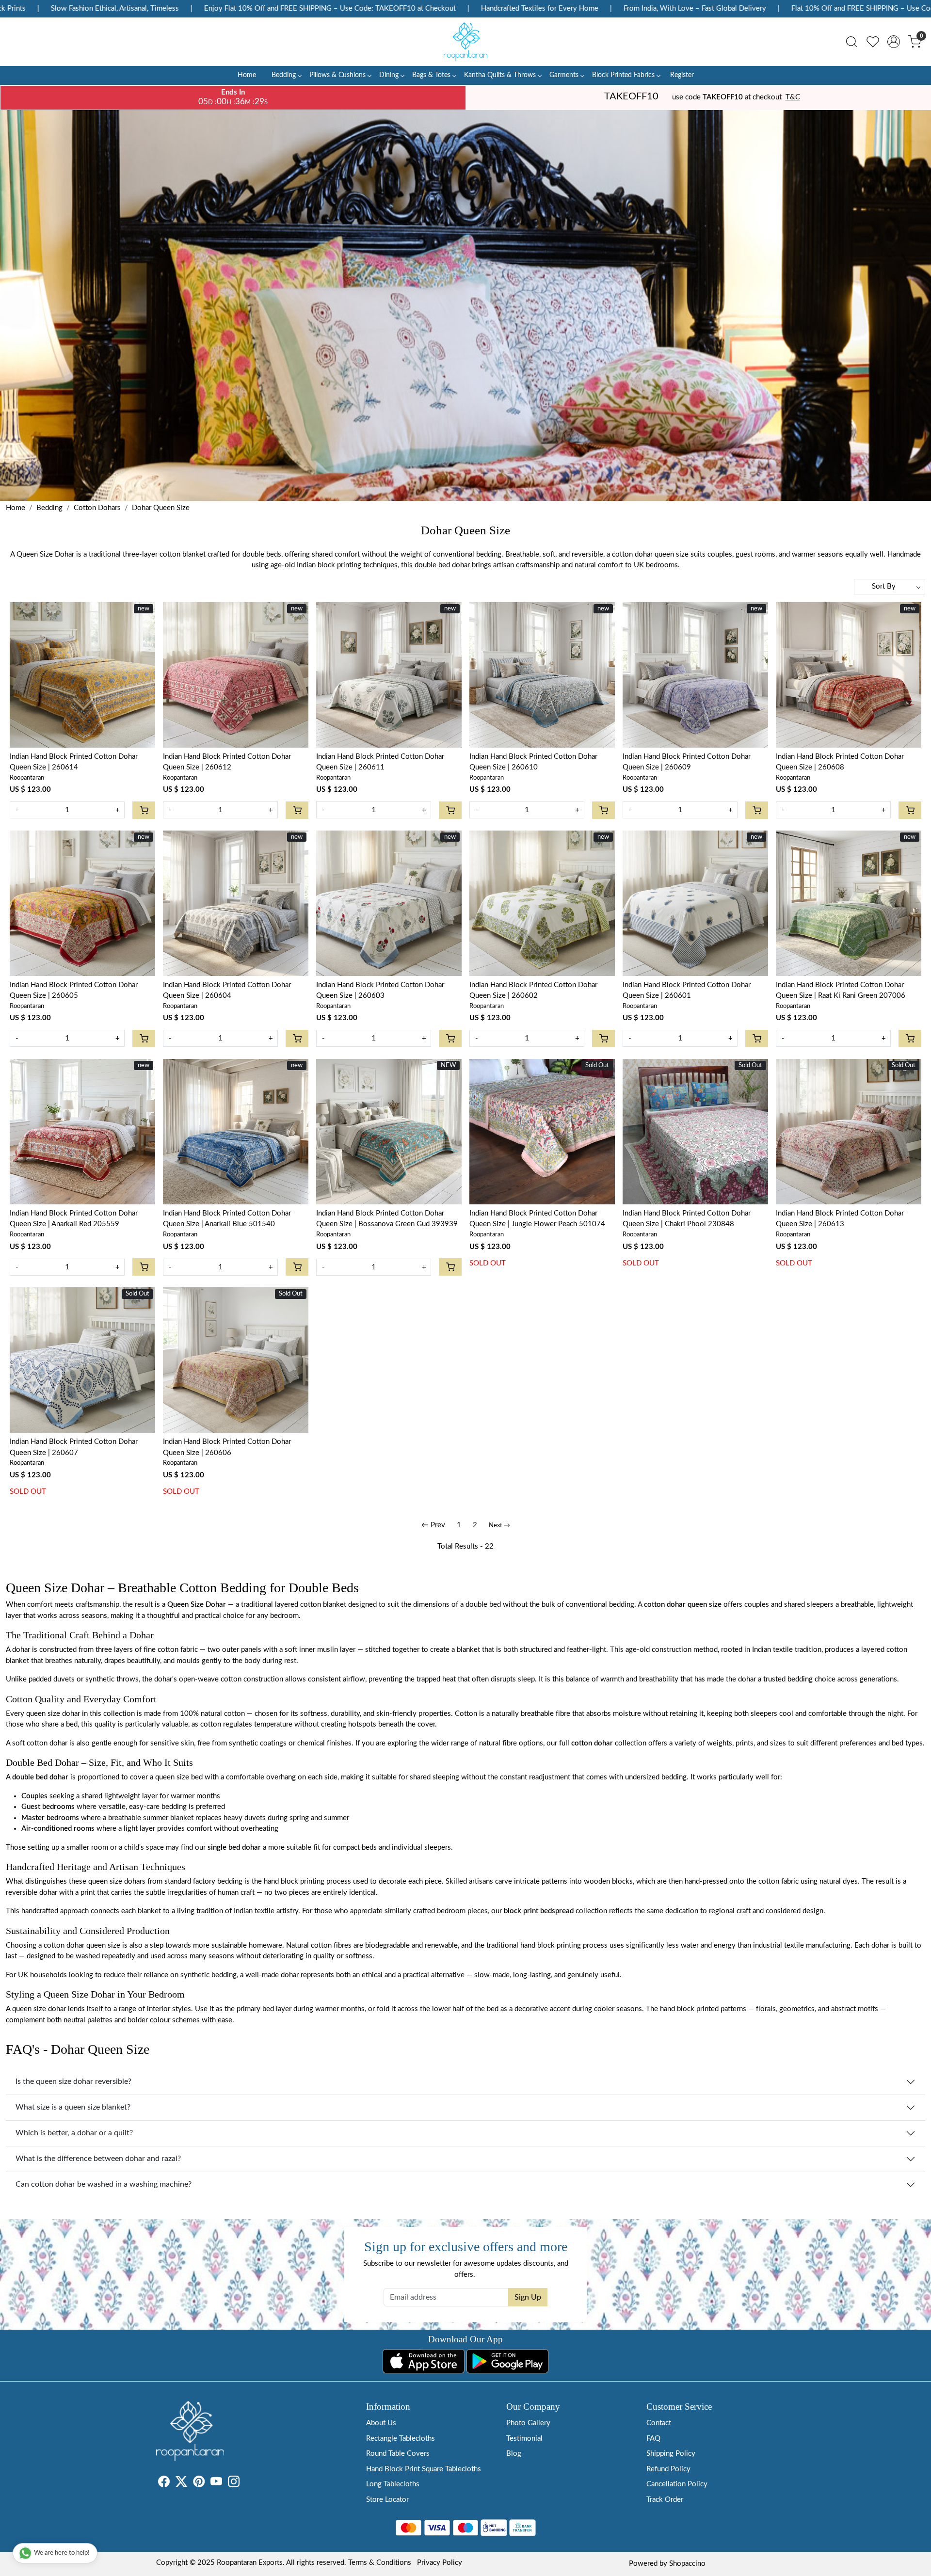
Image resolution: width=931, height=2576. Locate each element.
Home (247, 75)
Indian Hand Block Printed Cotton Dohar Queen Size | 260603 (380, 991)
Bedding (284, 75)
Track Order (665, 2500)
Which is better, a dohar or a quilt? (74, 2133)
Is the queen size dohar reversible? (73, 2081)
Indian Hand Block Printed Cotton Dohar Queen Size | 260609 (687, 762)
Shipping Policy (671, 2454)
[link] (851, 42)
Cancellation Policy (677, 2484)
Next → (499, 1526)
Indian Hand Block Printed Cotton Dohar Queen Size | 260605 (74, 991)
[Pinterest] (199, 2484)
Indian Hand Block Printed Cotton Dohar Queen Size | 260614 (74, 762)
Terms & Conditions (380, 2563)
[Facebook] (164, 2484)
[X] (181, 2484)
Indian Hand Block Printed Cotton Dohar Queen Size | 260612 (227, 762)
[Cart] (144, 810)
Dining (389, 75)
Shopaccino (687, 2564)
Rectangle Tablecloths (401, 2439)
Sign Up (528, 2297)
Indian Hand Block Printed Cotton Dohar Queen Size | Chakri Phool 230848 (687, 1219)
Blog (514, 2454)
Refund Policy (668, 2469)
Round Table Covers (398, 2454)
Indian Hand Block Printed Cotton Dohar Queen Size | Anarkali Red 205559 (74, 1219)
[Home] (465, 42)
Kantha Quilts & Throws (500, 75)
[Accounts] (894, 42)
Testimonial (524, 2439)
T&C (793, 97)
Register (682, 75)
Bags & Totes (431, 75)
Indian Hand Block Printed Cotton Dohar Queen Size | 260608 (840, 762)
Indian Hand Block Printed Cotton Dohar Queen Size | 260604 (227, 991)
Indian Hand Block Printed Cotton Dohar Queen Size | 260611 (380, 762)
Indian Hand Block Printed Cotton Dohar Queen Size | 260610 (533, 762)
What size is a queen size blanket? (73, 2107)
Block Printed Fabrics (623, 75)
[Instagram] (234, 2484)
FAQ (653, 2439)
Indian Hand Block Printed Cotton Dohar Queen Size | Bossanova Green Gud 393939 (387, 1219)
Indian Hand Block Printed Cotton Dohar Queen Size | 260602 (533, 991)
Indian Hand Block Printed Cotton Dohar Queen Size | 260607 (74, 1447)
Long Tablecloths (393, 2484)
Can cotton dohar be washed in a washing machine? (104, 2184)
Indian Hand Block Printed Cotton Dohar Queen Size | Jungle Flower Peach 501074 (537, 1219)
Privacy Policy (440, 2563)
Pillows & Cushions (337, 75)
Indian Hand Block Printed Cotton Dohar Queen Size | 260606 (227, 1447)
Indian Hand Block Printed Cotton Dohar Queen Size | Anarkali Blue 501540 (227, 1219)
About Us (381, 2423)
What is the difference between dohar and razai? (98, 2159)
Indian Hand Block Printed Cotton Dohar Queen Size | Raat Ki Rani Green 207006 (841, 991)
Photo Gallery (528, 2423)
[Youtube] (216, 2484)
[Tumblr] (245, 2484)
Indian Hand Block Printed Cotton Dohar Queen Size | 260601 (687, 991)
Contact (659, 2423)
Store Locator (387, 2500)
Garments (564, 75)
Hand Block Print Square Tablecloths (424, 2469)
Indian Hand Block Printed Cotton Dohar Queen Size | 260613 (840, 1219)
